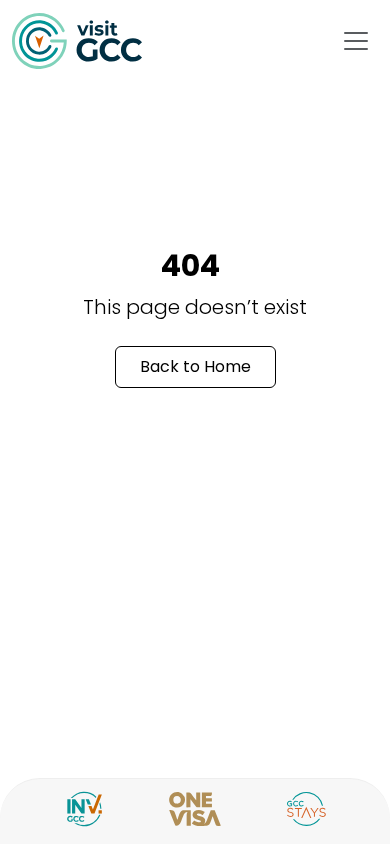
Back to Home (195, 366)
